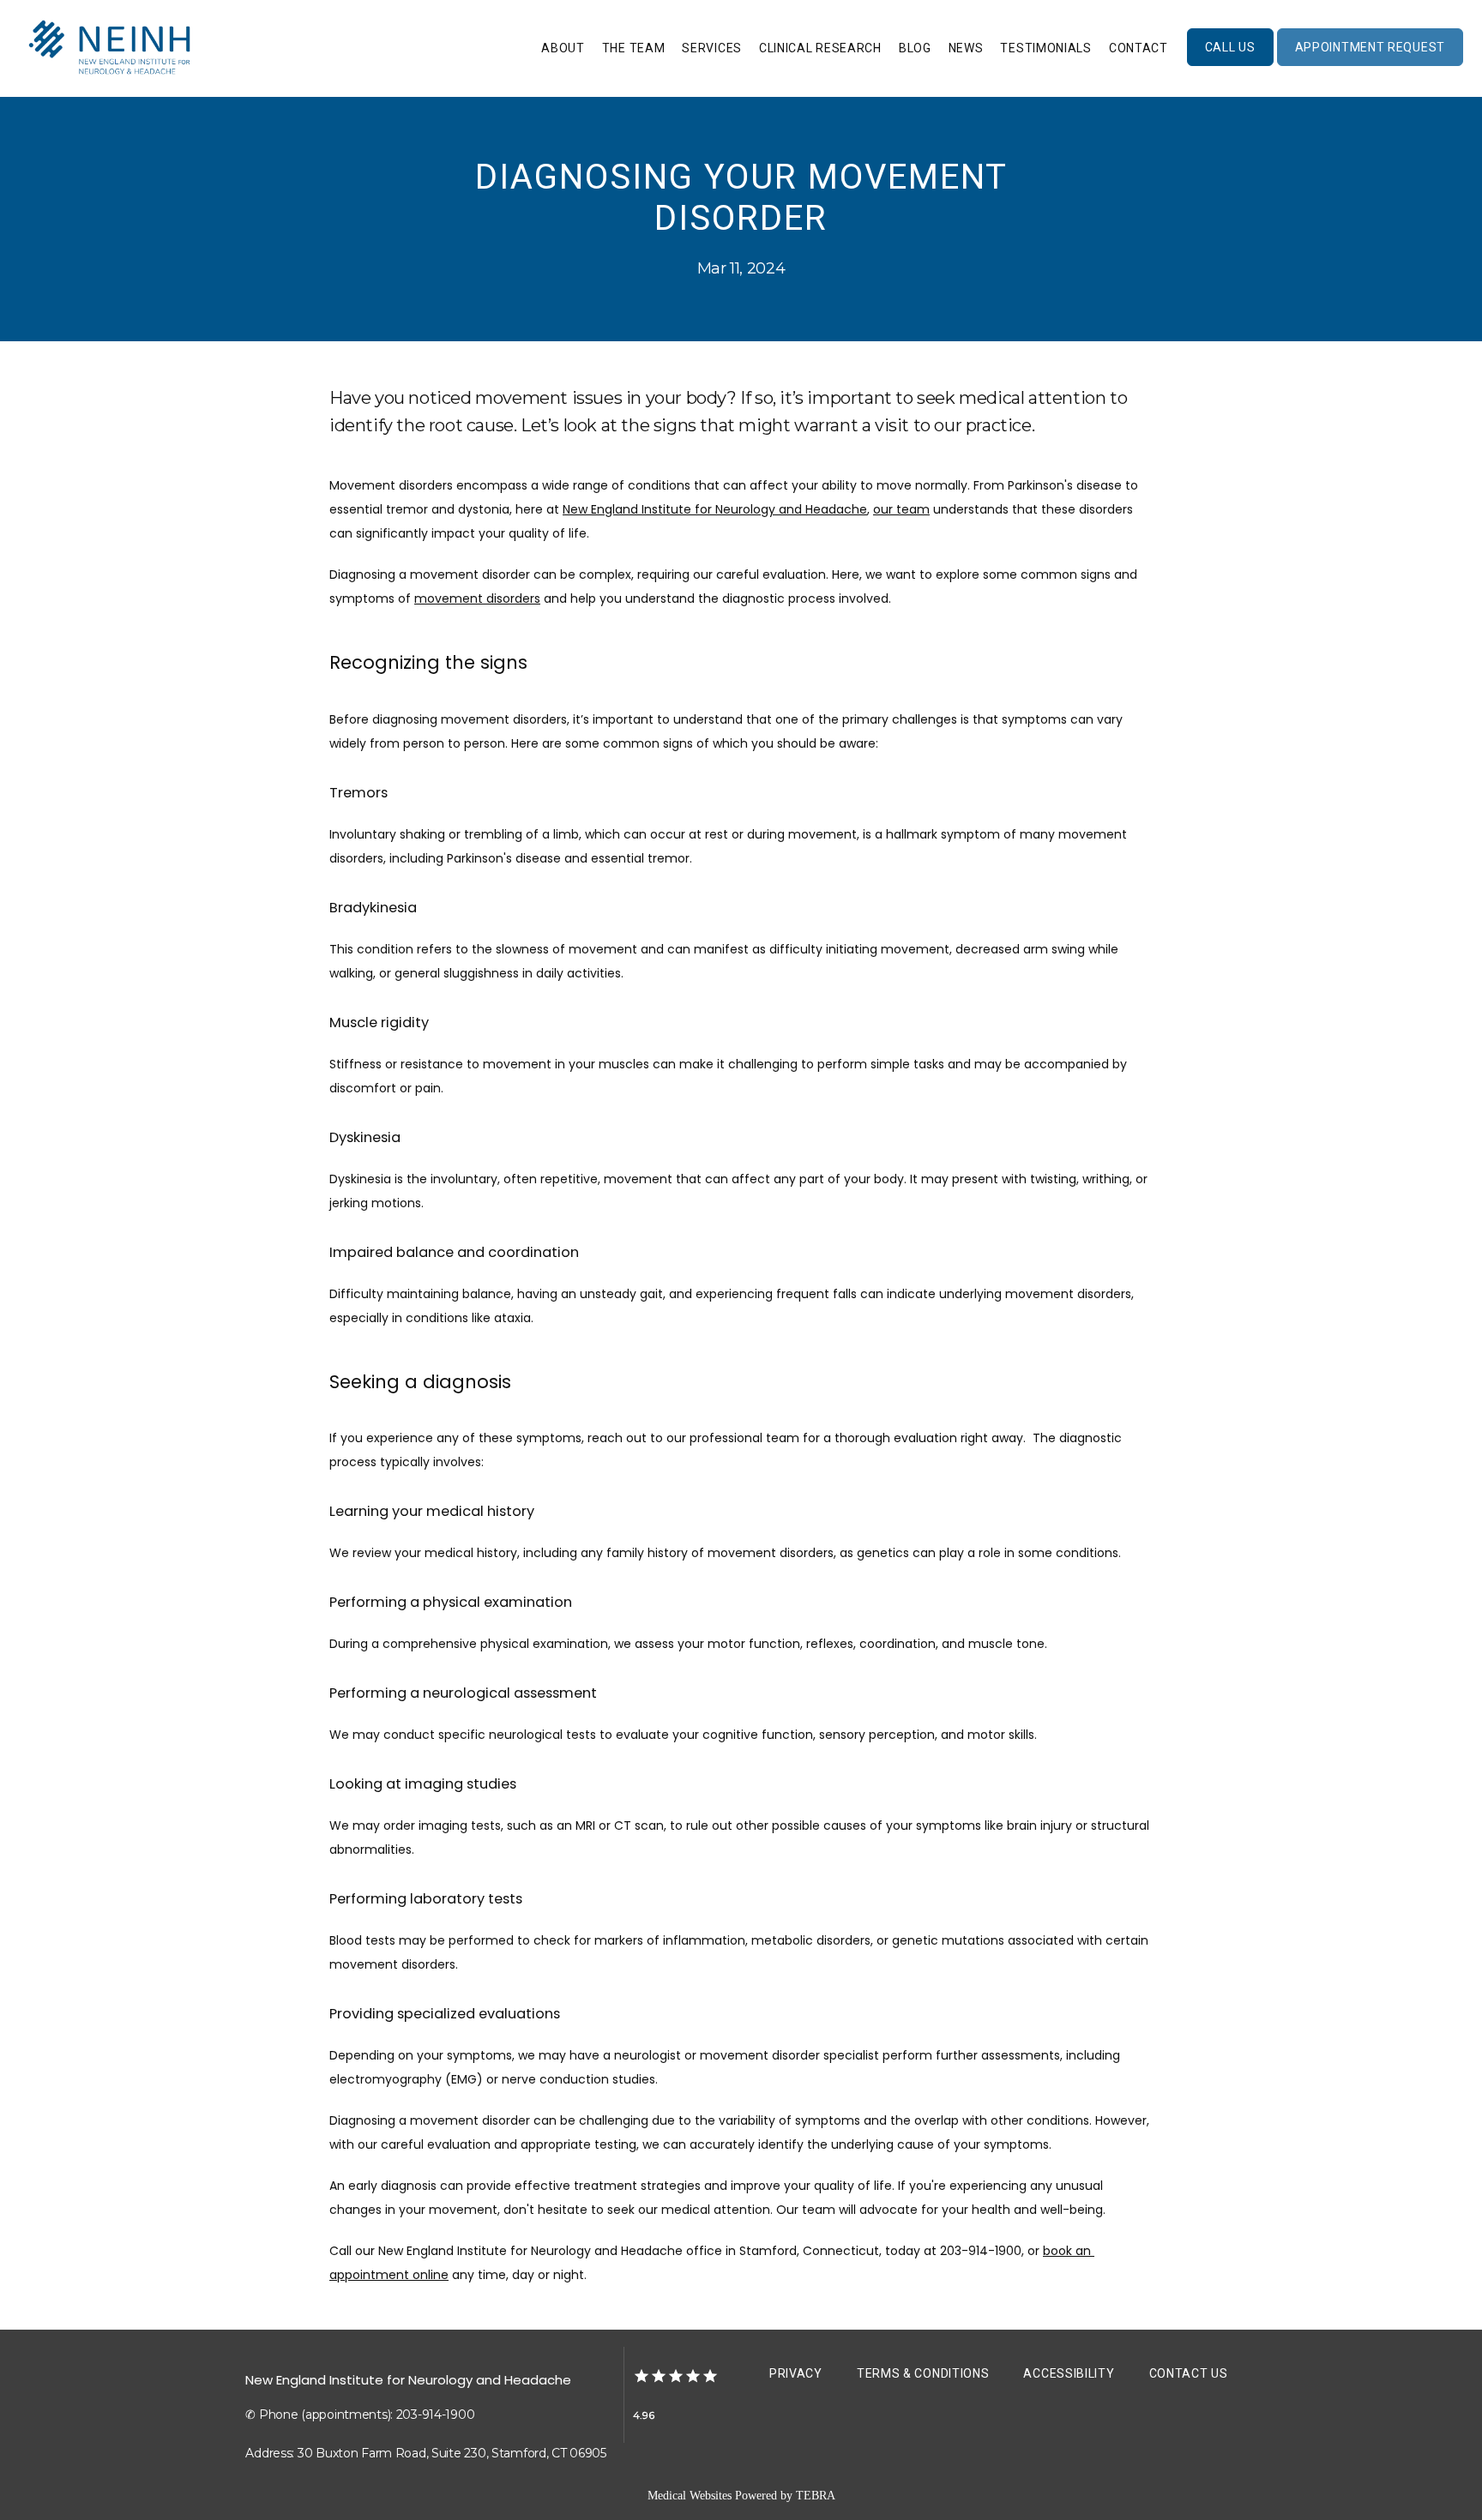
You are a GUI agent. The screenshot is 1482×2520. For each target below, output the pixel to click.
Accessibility (1069, 2373)
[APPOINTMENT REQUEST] (1370, 64)
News (966, 48)
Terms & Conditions (923, 2373)
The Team (634, 48)
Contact (1139, 48)
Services (712, 48)
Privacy (796, 2373)
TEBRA (816, 2496)
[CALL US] (1230, 64)
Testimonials (1045, 48)
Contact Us (1189, 2373)
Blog (915, 48)
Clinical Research (820, 48)
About (563, 48)
